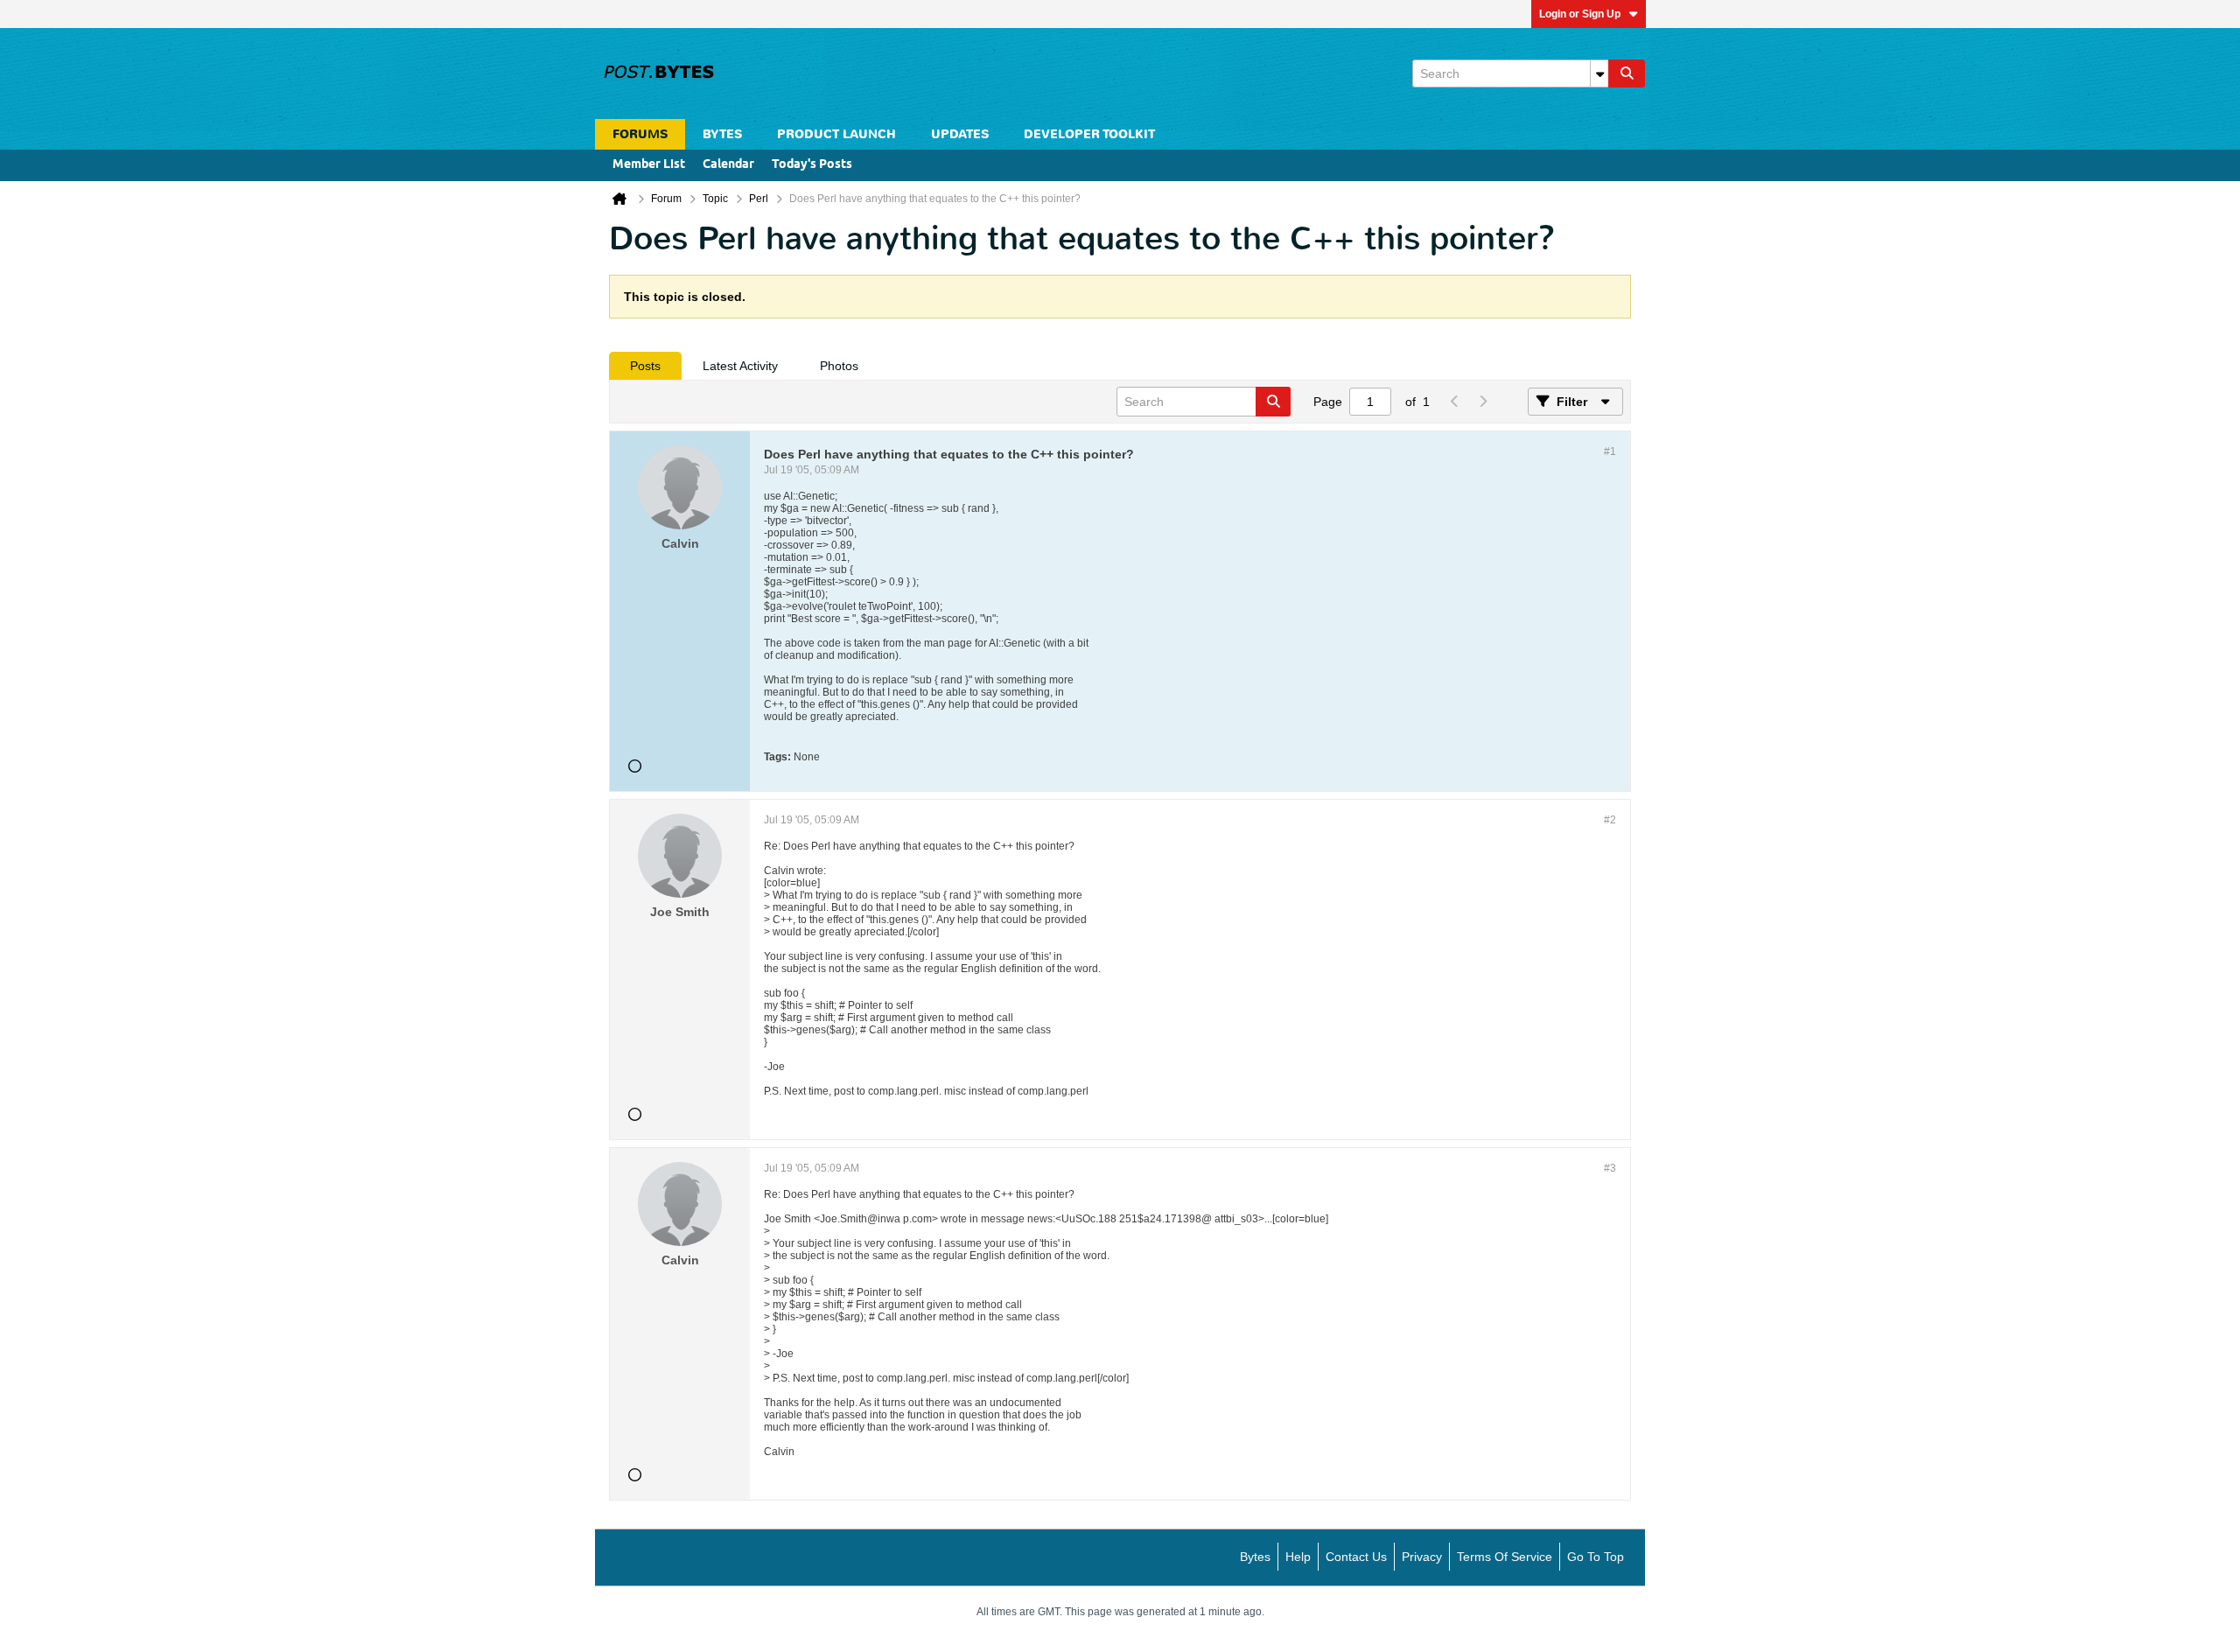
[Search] (1627, 73)
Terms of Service (1505, 1557)
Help (1298, 1557)
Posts (645, 366)
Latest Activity (740, 366)
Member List (649, 165)
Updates (960, 134)
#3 (1610, 1168)
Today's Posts (812, 165)
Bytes (1255, 1557)
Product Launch (836, 134)
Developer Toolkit (1089, 134)
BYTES (722, 134)
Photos (839, 366)
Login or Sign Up (1580, 14)
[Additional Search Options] (1599, 73)
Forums (640, 134)
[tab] (645, 366)
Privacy (1422, 1557)
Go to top (1596, 1557)
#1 (1610, 451)
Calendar (728, 165)
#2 (1610, 820)
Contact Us (1356, 1557)
